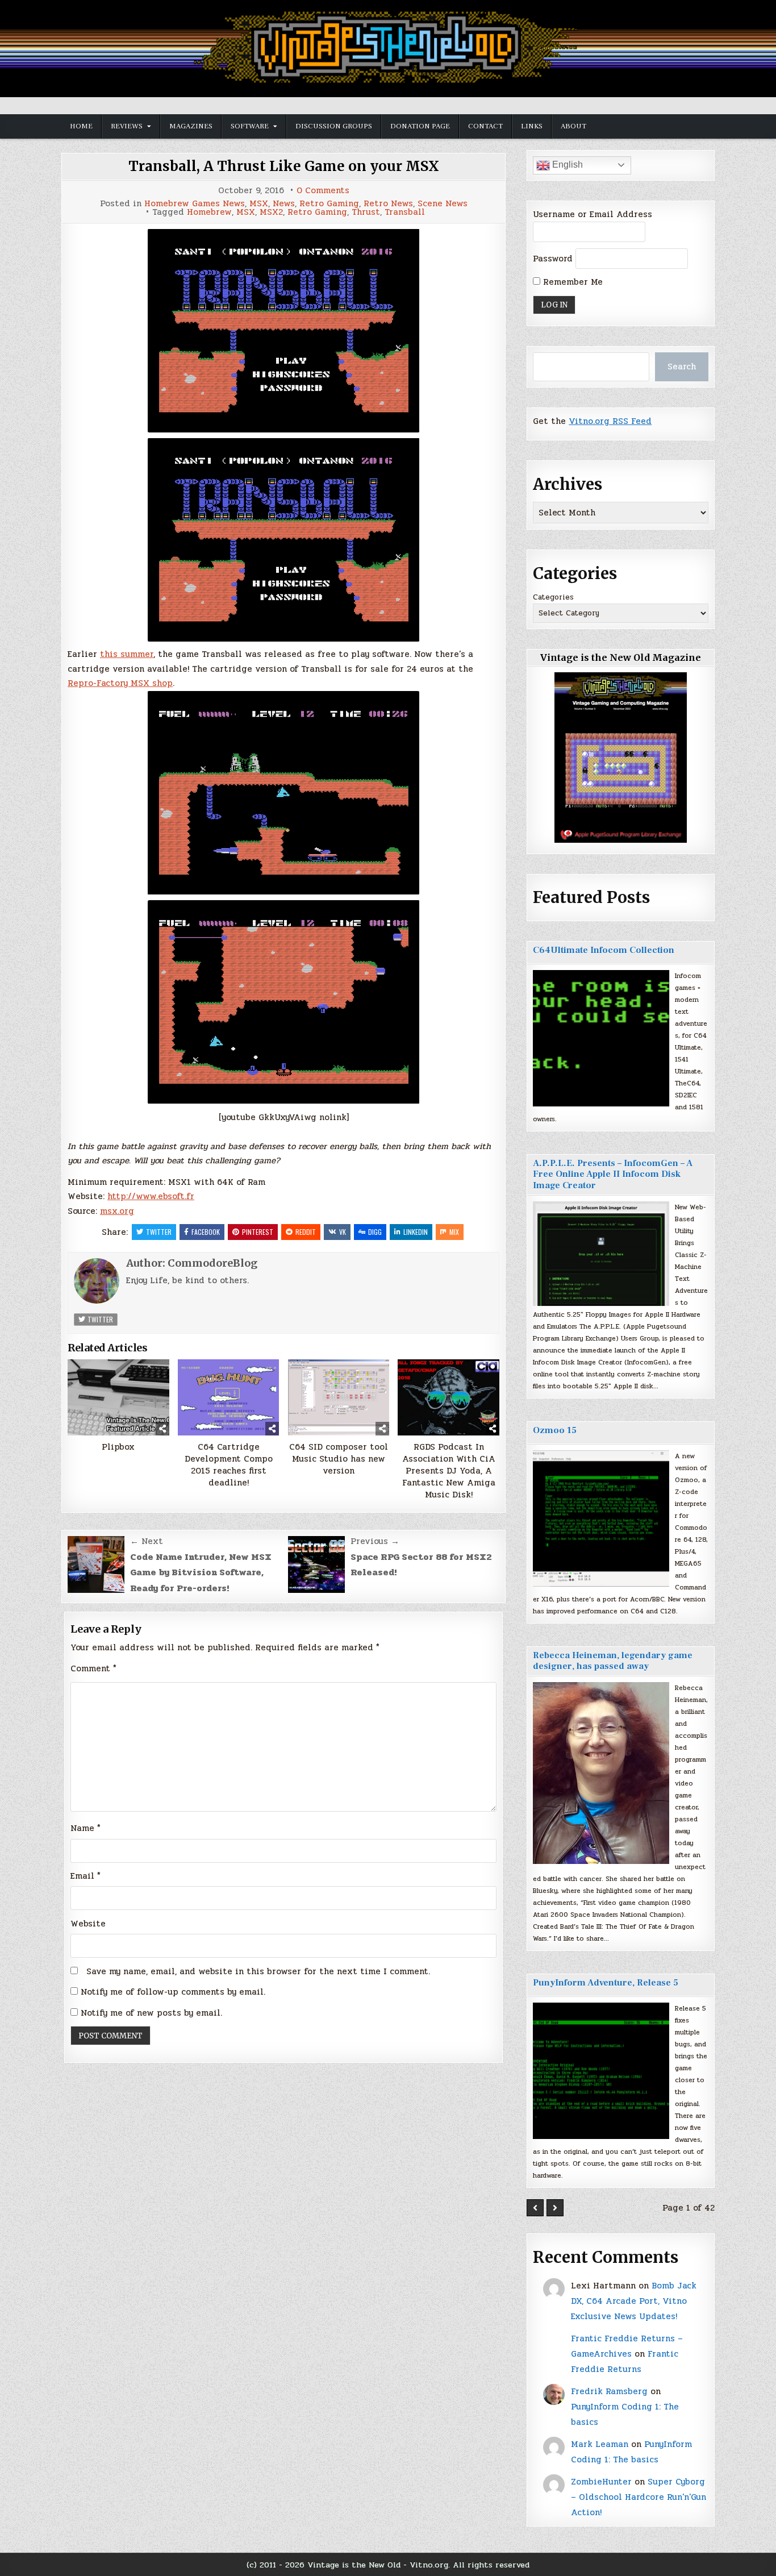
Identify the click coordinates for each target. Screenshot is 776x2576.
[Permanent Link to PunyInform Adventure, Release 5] (601, 2071)
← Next (147, 1541)
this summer (127, 654)
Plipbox (118, 1447)
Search (682, 367)
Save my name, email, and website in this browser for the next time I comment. (258, 1971)
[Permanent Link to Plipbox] (118, 1397)
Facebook (206, 1232)
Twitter (159, 1232)
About (573, 126)
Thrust (366, 212)
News (284, 204)
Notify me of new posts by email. (151, 2013)
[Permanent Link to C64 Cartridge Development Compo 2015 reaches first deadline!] (229, 1397)
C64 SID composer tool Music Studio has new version (339, 1459)
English (566, 165)
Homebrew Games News (195, 204)
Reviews (127, 126)
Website (88, 1924)
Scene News (443, 204)
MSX (259, 204)
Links (532, 126)
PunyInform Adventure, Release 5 (606, 1983)
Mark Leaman (600, 2444)
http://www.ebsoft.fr (151, 1196)
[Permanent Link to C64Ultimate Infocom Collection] (601, 1038)
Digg (375, 1232)
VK (343, 1232)
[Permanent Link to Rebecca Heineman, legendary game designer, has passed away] (601, 1773)
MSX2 (271, 212)
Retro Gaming (329, 204)
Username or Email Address (593, 214)
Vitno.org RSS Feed (610, 421)
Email (85, 1876)
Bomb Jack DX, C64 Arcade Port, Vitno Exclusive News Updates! (634, 2301)
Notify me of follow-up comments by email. (173, 1992)
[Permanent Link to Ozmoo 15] (601, 1518)
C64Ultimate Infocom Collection (604, 950)
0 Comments (323, 191)
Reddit (306, 1232)
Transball (405, 212)
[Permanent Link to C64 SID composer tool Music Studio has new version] (339, 1397)
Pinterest (258, 1232)
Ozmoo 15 (555, 1430)
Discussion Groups (334, 126)
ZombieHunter (601, 2482)
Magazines (191, 126)
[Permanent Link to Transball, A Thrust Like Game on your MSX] (283, 331)
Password (553, 259)
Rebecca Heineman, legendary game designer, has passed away (613, 1661)
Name (85, 1828)
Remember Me (571, 282)
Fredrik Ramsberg (609, 2391)
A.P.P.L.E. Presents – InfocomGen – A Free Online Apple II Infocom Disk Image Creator (613, 1174)
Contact (485, 126)
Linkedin (416, 1232)
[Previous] (535, 2208)
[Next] (555, 2208)
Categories (553, 597)
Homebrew (209, 212)
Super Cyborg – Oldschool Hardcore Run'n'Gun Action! (639, 2497)
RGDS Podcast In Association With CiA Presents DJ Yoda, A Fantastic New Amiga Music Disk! (449, 1471)
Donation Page (420, 126)
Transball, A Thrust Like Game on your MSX (284, 166)
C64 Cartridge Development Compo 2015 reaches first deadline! (229, 1465)
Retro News (388, 204)
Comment (93, 1668)
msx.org (117, 1211)
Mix (454, 1232)
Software (250, 126)
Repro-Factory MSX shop (120, 683)
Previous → (375, 1541)
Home (81, 126)
